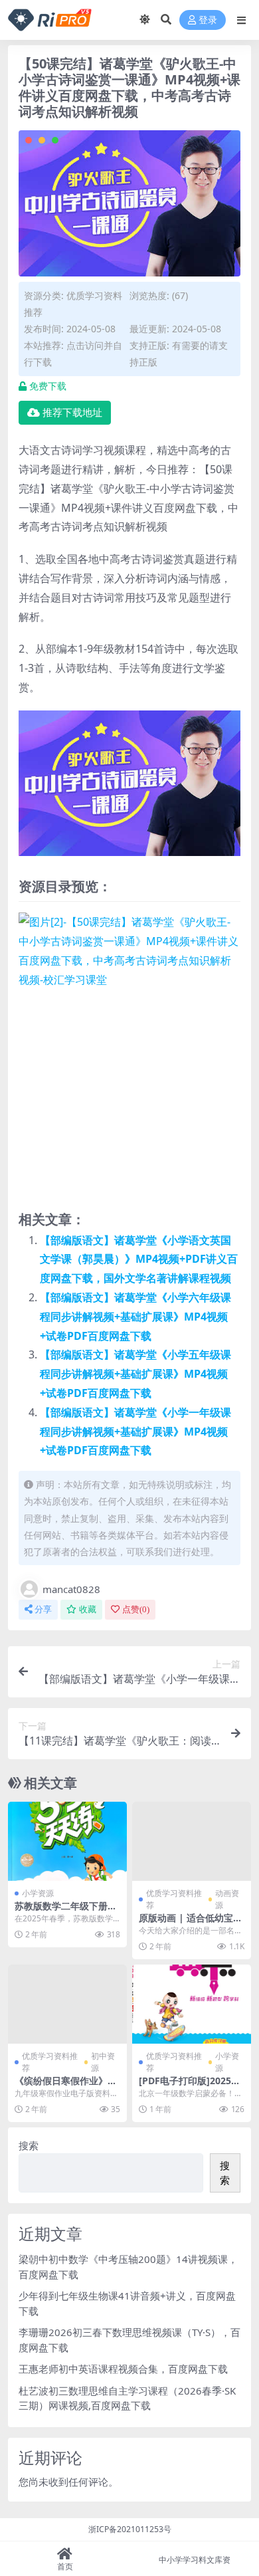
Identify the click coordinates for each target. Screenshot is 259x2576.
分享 (43, 1609)
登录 (208, 20)
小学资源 (38, 1893)
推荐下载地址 (72, 413)
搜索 (29, 2145)
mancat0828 (71, 1589)
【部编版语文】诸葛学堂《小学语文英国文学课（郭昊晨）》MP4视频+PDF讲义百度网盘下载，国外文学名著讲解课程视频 (139, 1259)
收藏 (88, 1609)
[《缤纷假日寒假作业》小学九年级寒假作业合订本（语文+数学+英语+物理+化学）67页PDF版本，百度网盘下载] (67, 2004)
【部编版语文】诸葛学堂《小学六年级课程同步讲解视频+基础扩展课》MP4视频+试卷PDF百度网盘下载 (135, 1317)
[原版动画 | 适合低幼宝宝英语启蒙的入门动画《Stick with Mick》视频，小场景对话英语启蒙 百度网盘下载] (192, 1841)
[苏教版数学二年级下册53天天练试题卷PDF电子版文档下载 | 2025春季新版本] (67, 1841)
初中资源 (103, 2062)
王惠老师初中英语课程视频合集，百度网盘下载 (123, 2369)
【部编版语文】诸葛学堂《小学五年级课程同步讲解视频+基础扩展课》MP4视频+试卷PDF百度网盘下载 (135, 1374)
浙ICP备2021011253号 (130, 2529)
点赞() (136, 1609)
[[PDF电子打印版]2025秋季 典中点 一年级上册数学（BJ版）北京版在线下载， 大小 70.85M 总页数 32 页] (192, 2004)
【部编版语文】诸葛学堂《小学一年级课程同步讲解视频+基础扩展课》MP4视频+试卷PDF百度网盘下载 (135, 1432)
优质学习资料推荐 (174, 1899)
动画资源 (227, 1899)
